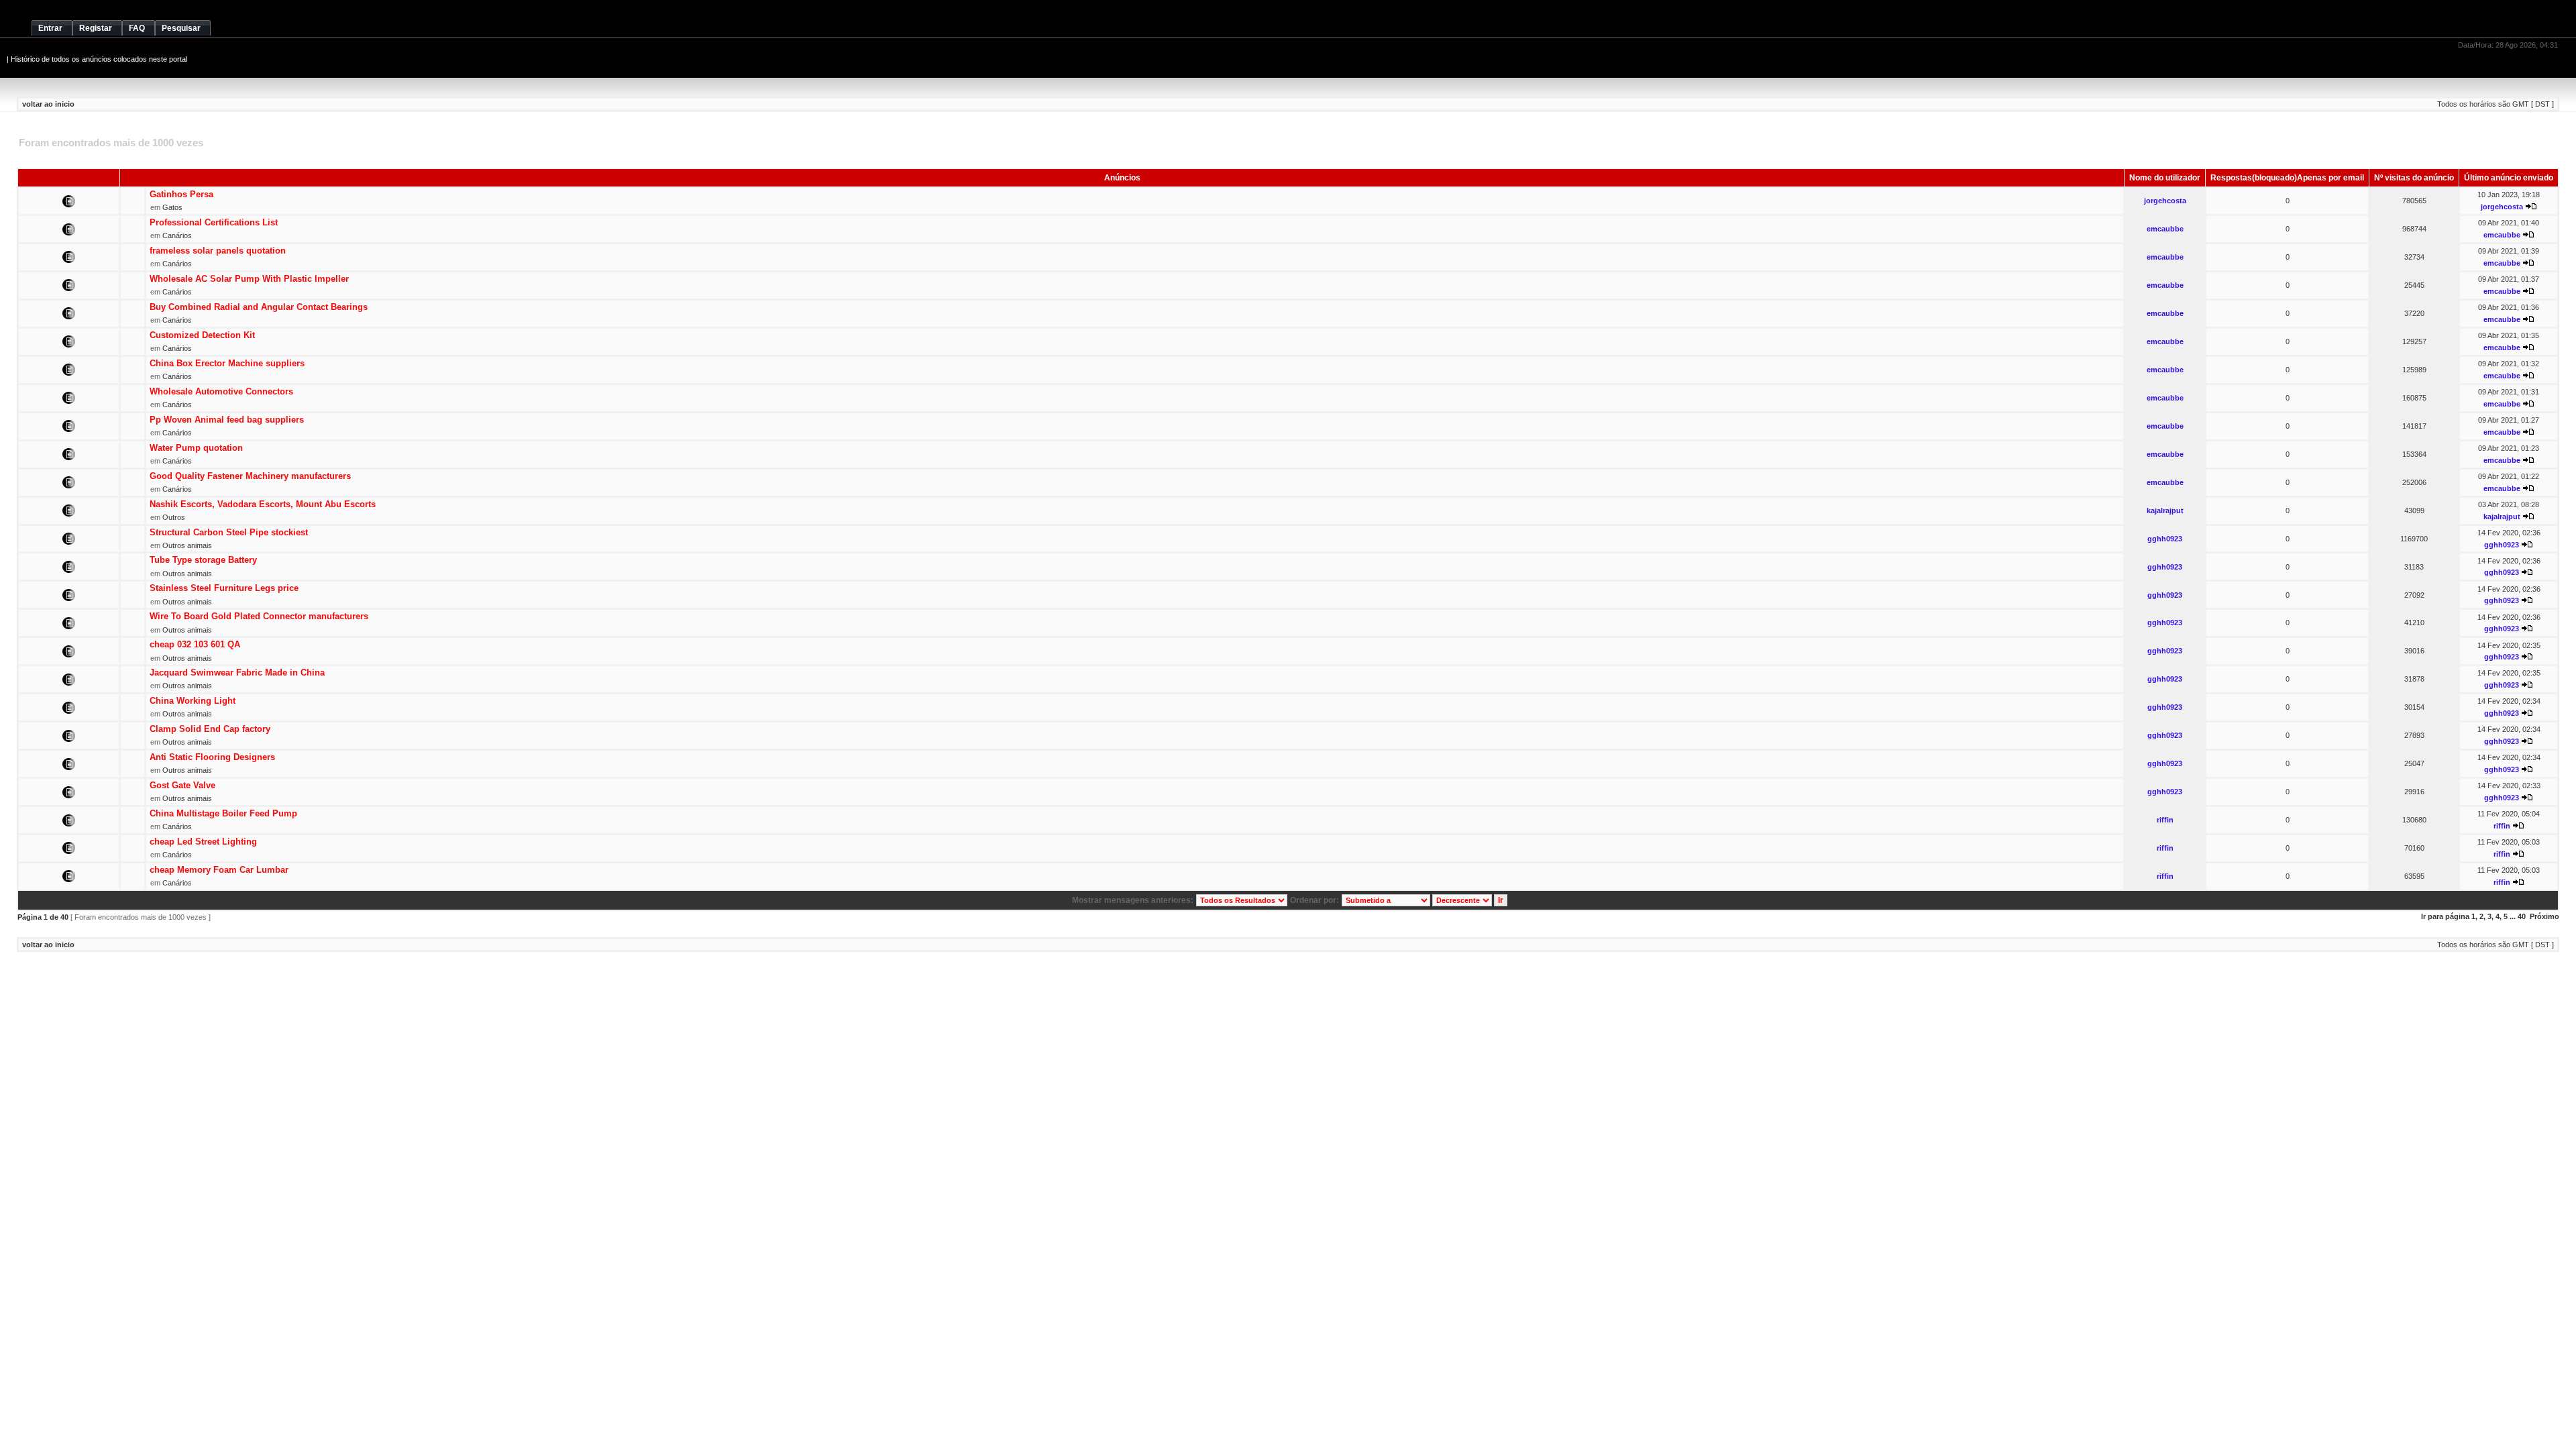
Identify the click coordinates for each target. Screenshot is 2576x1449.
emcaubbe (2165, 229)
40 (2522, 916)
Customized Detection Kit (202, 335)
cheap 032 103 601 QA (195, 644)
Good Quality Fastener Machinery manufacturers (250, 476)
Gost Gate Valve (182, 785)
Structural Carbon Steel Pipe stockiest (229, 532)
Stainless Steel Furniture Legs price (224, 588)
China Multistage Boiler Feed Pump (223, 813)
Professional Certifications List (214, 222)
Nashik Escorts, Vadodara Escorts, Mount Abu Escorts (263, 504)
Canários (177, 235)
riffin (2165, 820)
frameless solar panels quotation (218, 251)
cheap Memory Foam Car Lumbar (219, 870)
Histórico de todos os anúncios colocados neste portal (99, 59)
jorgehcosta (2165, 201)
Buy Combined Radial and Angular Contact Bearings (259, 307)
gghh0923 (2165, 539)
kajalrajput (2165, 511)
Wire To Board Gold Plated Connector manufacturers (259, 616)
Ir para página (2445, 916)
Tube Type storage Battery (203, 560)
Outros (174, 517)
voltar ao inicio (48, 104)
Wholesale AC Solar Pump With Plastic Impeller (249, 279)
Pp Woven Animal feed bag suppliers (227, 420)
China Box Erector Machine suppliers (227, 363)
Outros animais (187, 545)
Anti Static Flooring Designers (212, 757)
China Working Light (193, 701)
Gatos (172, 207)
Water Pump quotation (196, 448)
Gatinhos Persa (181, 194)
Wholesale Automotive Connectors (221, 391)
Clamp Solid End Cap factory (210, 729)
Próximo (2544, 916)
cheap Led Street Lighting (203, 842)
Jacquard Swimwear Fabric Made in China (237, 673)
